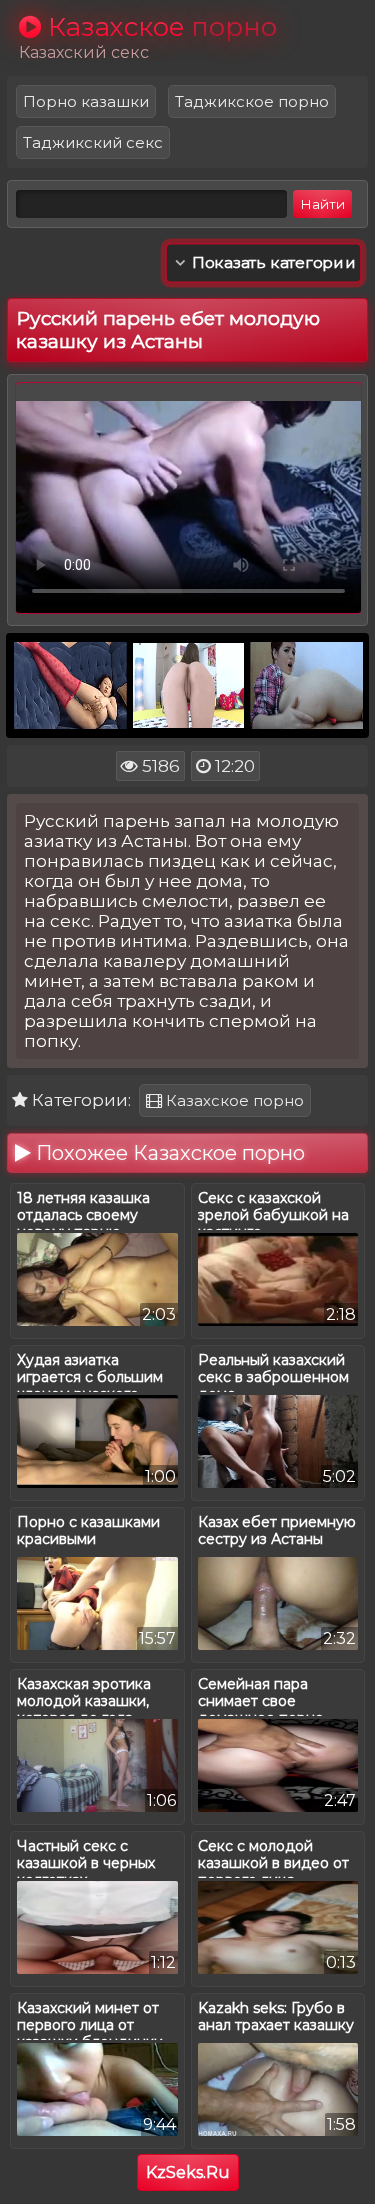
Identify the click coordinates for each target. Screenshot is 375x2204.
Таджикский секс (93, 142)
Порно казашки (86, 101)
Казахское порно (233, 1100)
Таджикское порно (252, 101)
